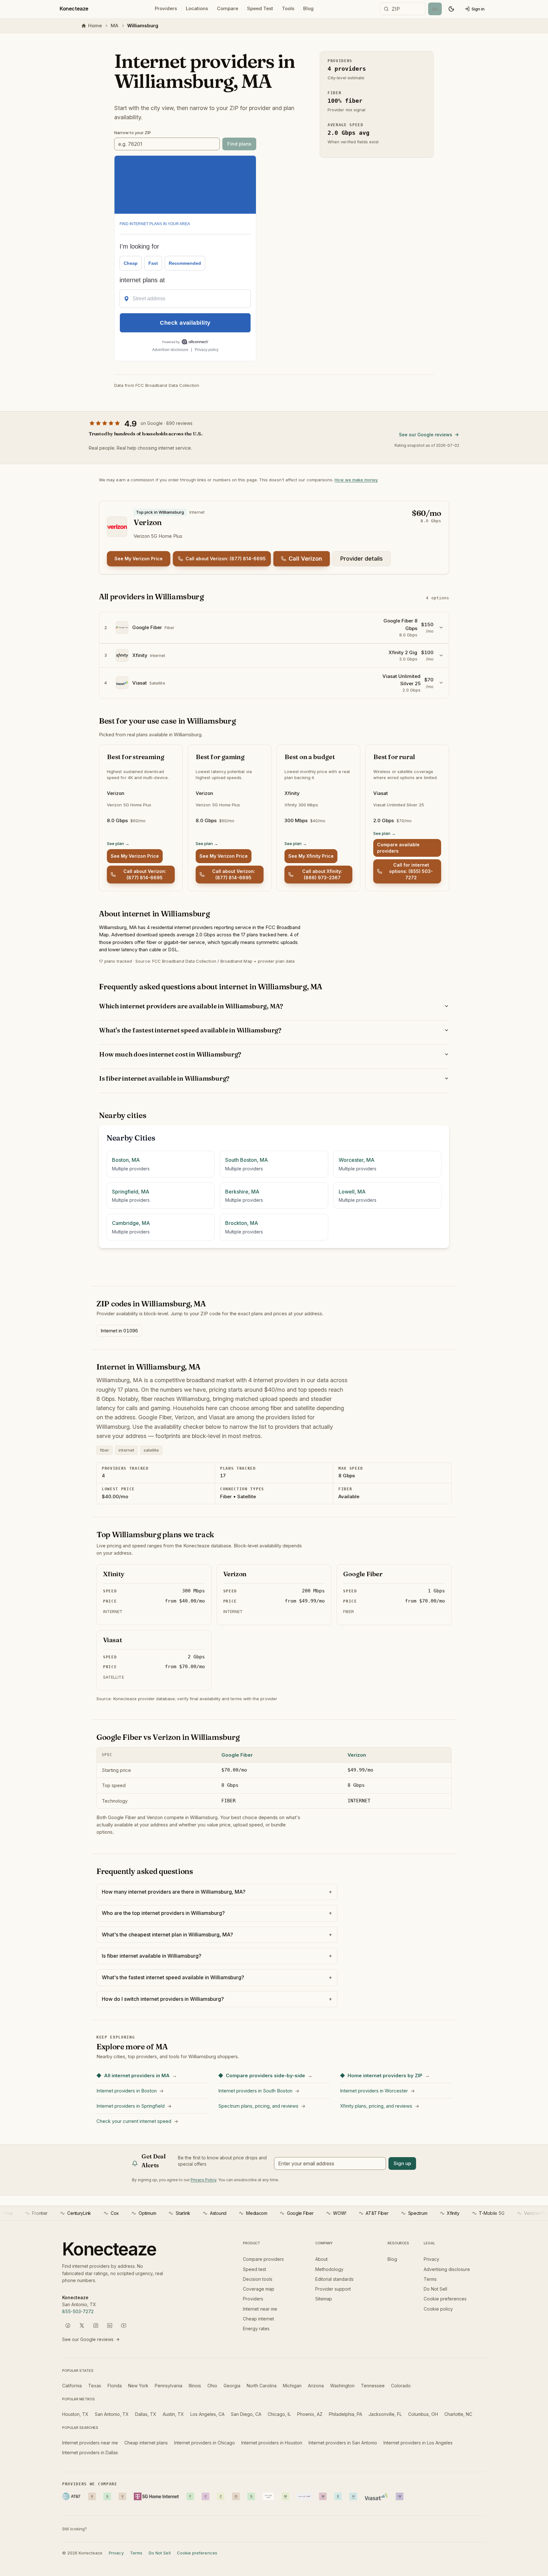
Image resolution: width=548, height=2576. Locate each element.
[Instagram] (96, 2326)
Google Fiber (237, 1755)
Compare (228, 8)
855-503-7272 (78, 2311)
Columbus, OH (423, 2414)
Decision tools (258, 2279)
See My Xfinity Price (311, 856)
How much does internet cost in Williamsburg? (170, 1054)
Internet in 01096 (119, 1331)
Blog (308, 8)
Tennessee (373, 2386)
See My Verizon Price (139, 559)
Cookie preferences (445, 2299)
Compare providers (263, 2259)
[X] (82, 2326)
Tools (288, 8)
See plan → (118, 843)
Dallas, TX (146, 2414)
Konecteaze (74, 9)
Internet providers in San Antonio (343, 2443)
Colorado (401, 2386)
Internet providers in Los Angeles (418, 2443)
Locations (197, 8)
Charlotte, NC (458, 2414)
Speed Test (260, 8)
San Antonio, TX (112, 2414)
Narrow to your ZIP (133, 133)
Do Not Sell (435, 2289)
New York (138, 2386)
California (72, 2386)
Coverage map (259, 2289)
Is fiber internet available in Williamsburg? (164, 1078)
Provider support (333, 2289)
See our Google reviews (426, 435)
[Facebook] (68, 2326)
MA (114, 26)
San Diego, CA (246, 2414)
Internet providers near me (90, 2443)
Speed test (254, 2269)
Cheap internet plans (146, 2443)
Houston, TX (75, 2414)
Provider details (362, 559)
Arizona (316, 2386)
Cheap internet (258, 2319)
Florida (115, 2386)
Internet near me (260, 2309)
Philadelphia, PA (346, 2414)
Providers (166, 8)
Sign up (402, 2163)
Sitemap (324, 2299)
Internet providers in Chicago (205, 2443)
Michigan (292, 2386)
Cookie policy (438, 2309)
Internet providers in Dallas (90, 2452)
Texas (95, 2386)
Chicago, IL (279, 2414)
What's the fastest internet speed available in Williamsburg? (190, 1030)
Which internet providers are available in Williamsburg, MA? (191, 1006)
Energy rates (256, 2329)
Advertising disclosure (447, 2269)
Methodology (329, 2269)
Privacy (431, 2259)
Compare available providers (398, 848)
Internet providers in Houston (272, 2443)
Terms (430, 2279)
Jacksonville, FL (385, 2414)
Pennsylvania (169, 2386)
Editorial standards (334, 2279)
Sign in (478, 9)
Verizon (357, 1755)
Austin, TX (173, 2414)
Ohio (212, 2386)
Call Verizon (305, 559)
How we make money (356, 480)
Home (95, 26)
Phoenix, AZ (310, 2414)
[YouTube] (124, 2326)
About (321, 2259)
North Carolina (262, 2386)
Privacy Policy (203, 2180)
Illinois (195, 2386)
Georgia (232, 2386)
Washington (342, 2386)
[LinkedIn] (110, 2326)
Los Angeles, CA (207, 2414)
